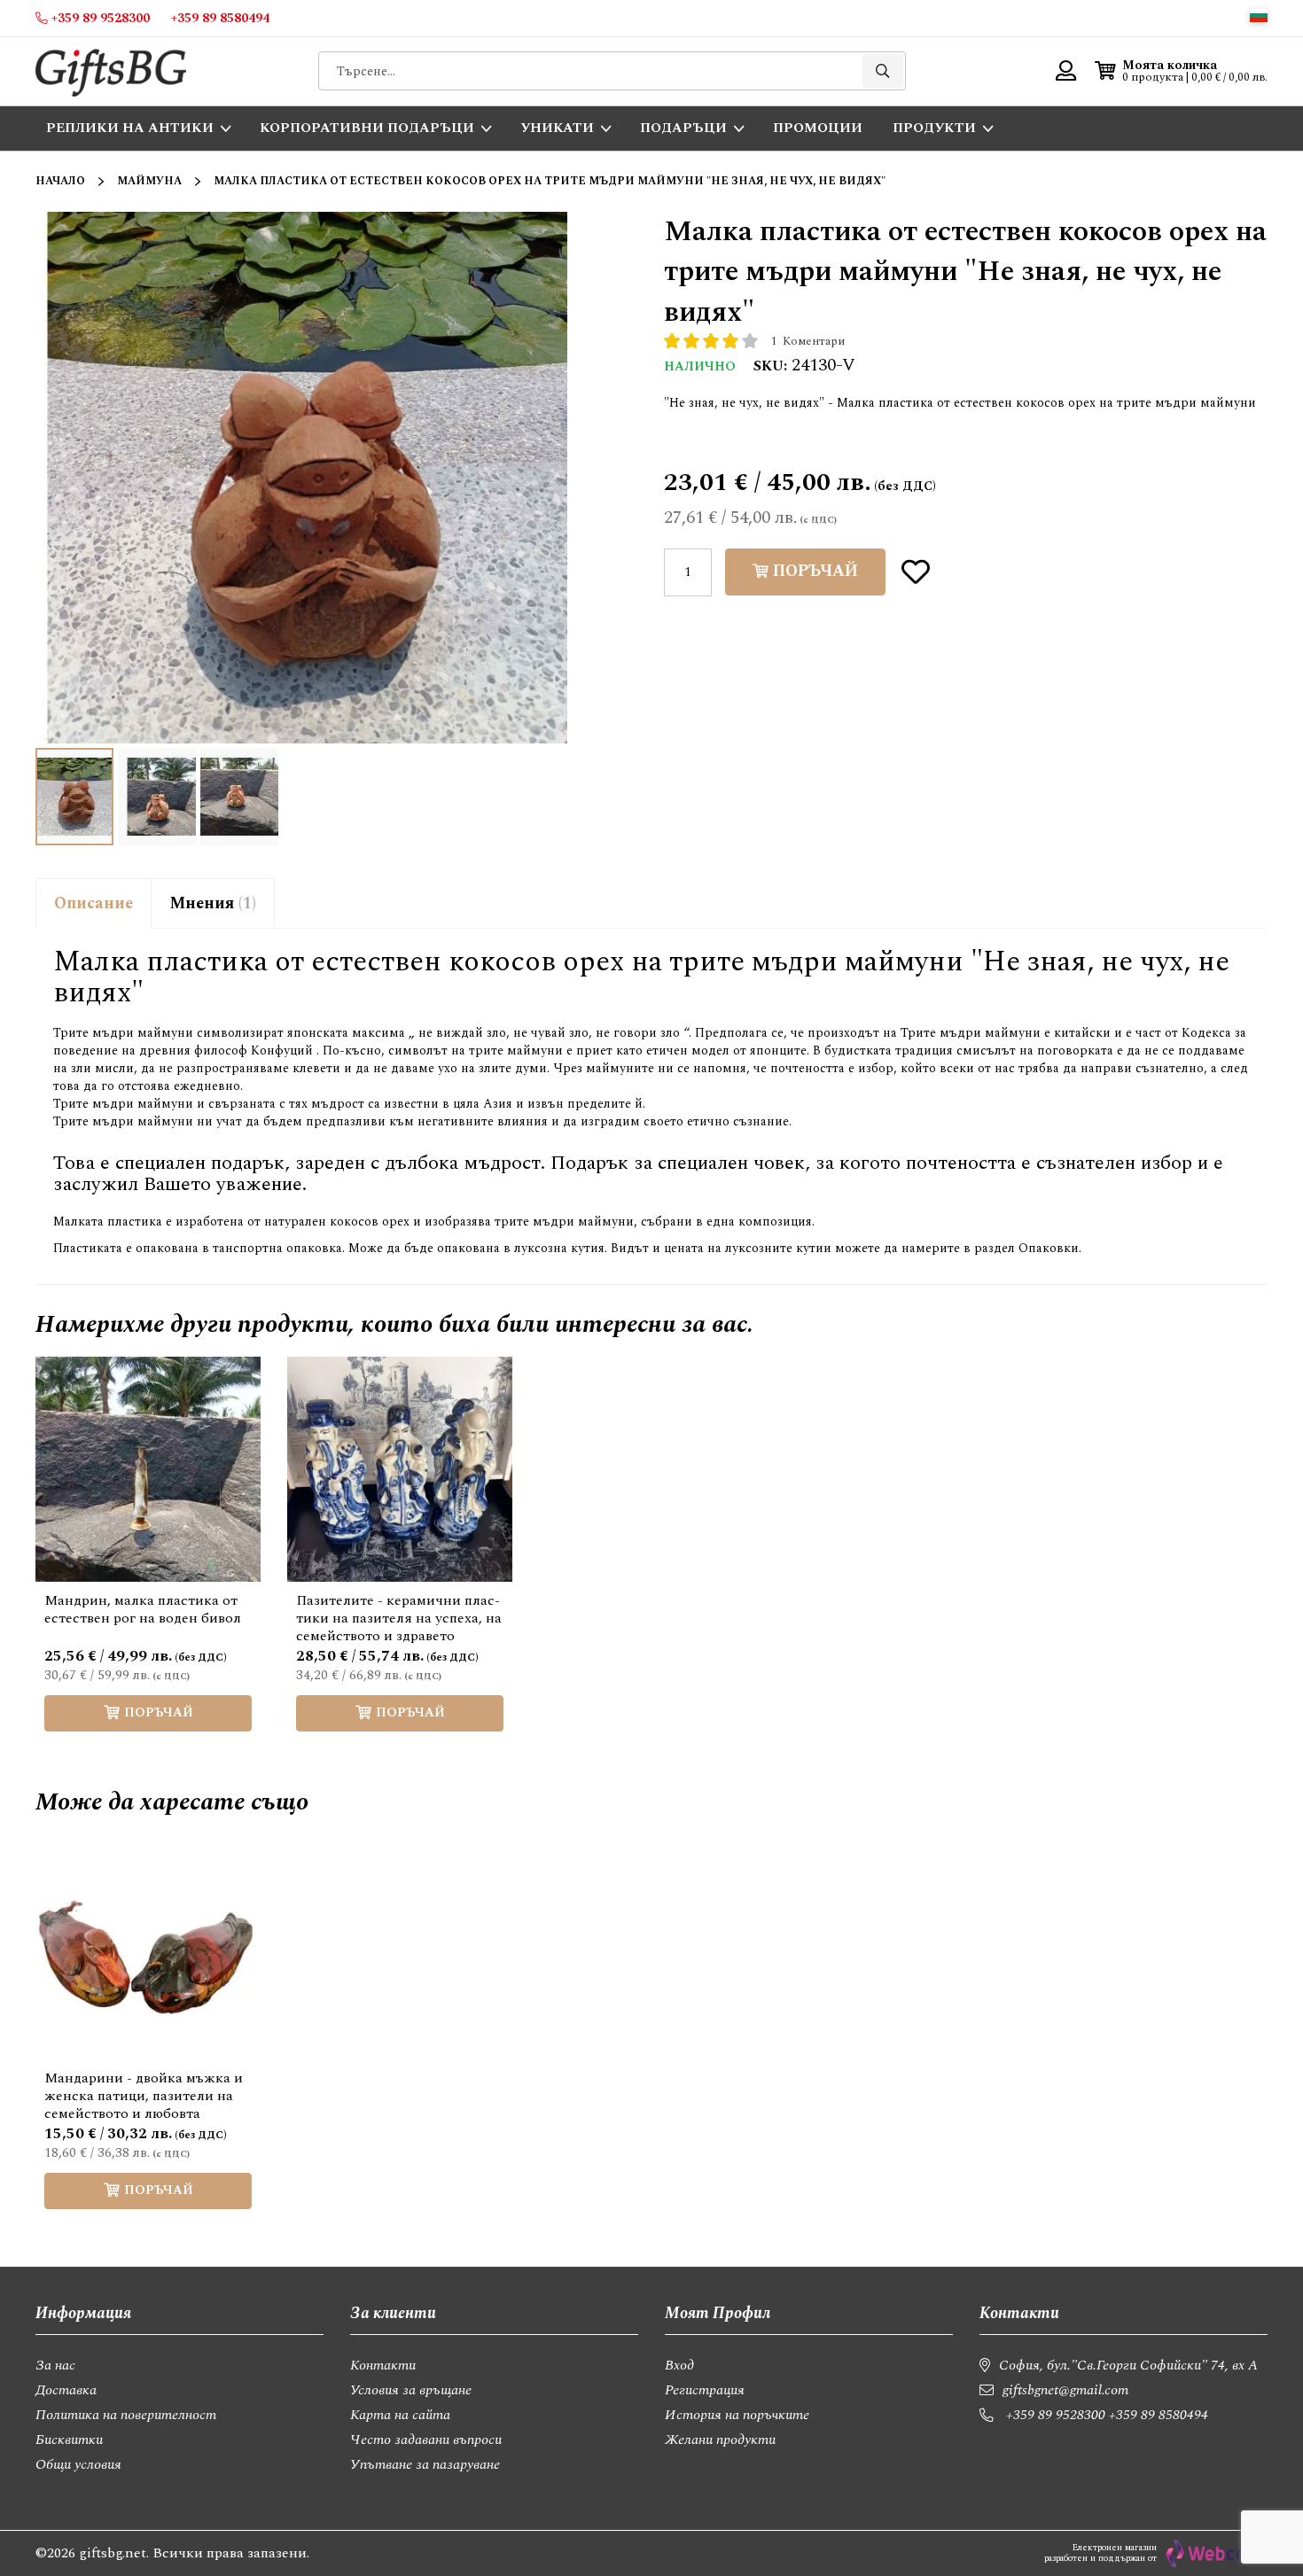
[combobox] (612, 71)
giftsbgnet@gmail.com (1065, 2390)
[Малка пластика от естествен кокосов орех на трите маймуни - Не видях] (239, 797)
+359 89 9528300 (1056, 2415)
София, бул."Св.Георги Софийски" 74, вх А (1128, 2365)
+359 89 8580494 (1159, 2415)
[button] (1259, 16)
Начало (60, 181)
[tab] (94, 903)
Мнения (211, 903)
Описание (94, 903)
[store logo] (111, 71)
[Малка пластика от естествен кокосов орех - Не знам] (74, 797)
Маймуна (149, 181)
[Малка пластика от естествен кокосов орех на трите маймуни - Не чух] (157, 797)
